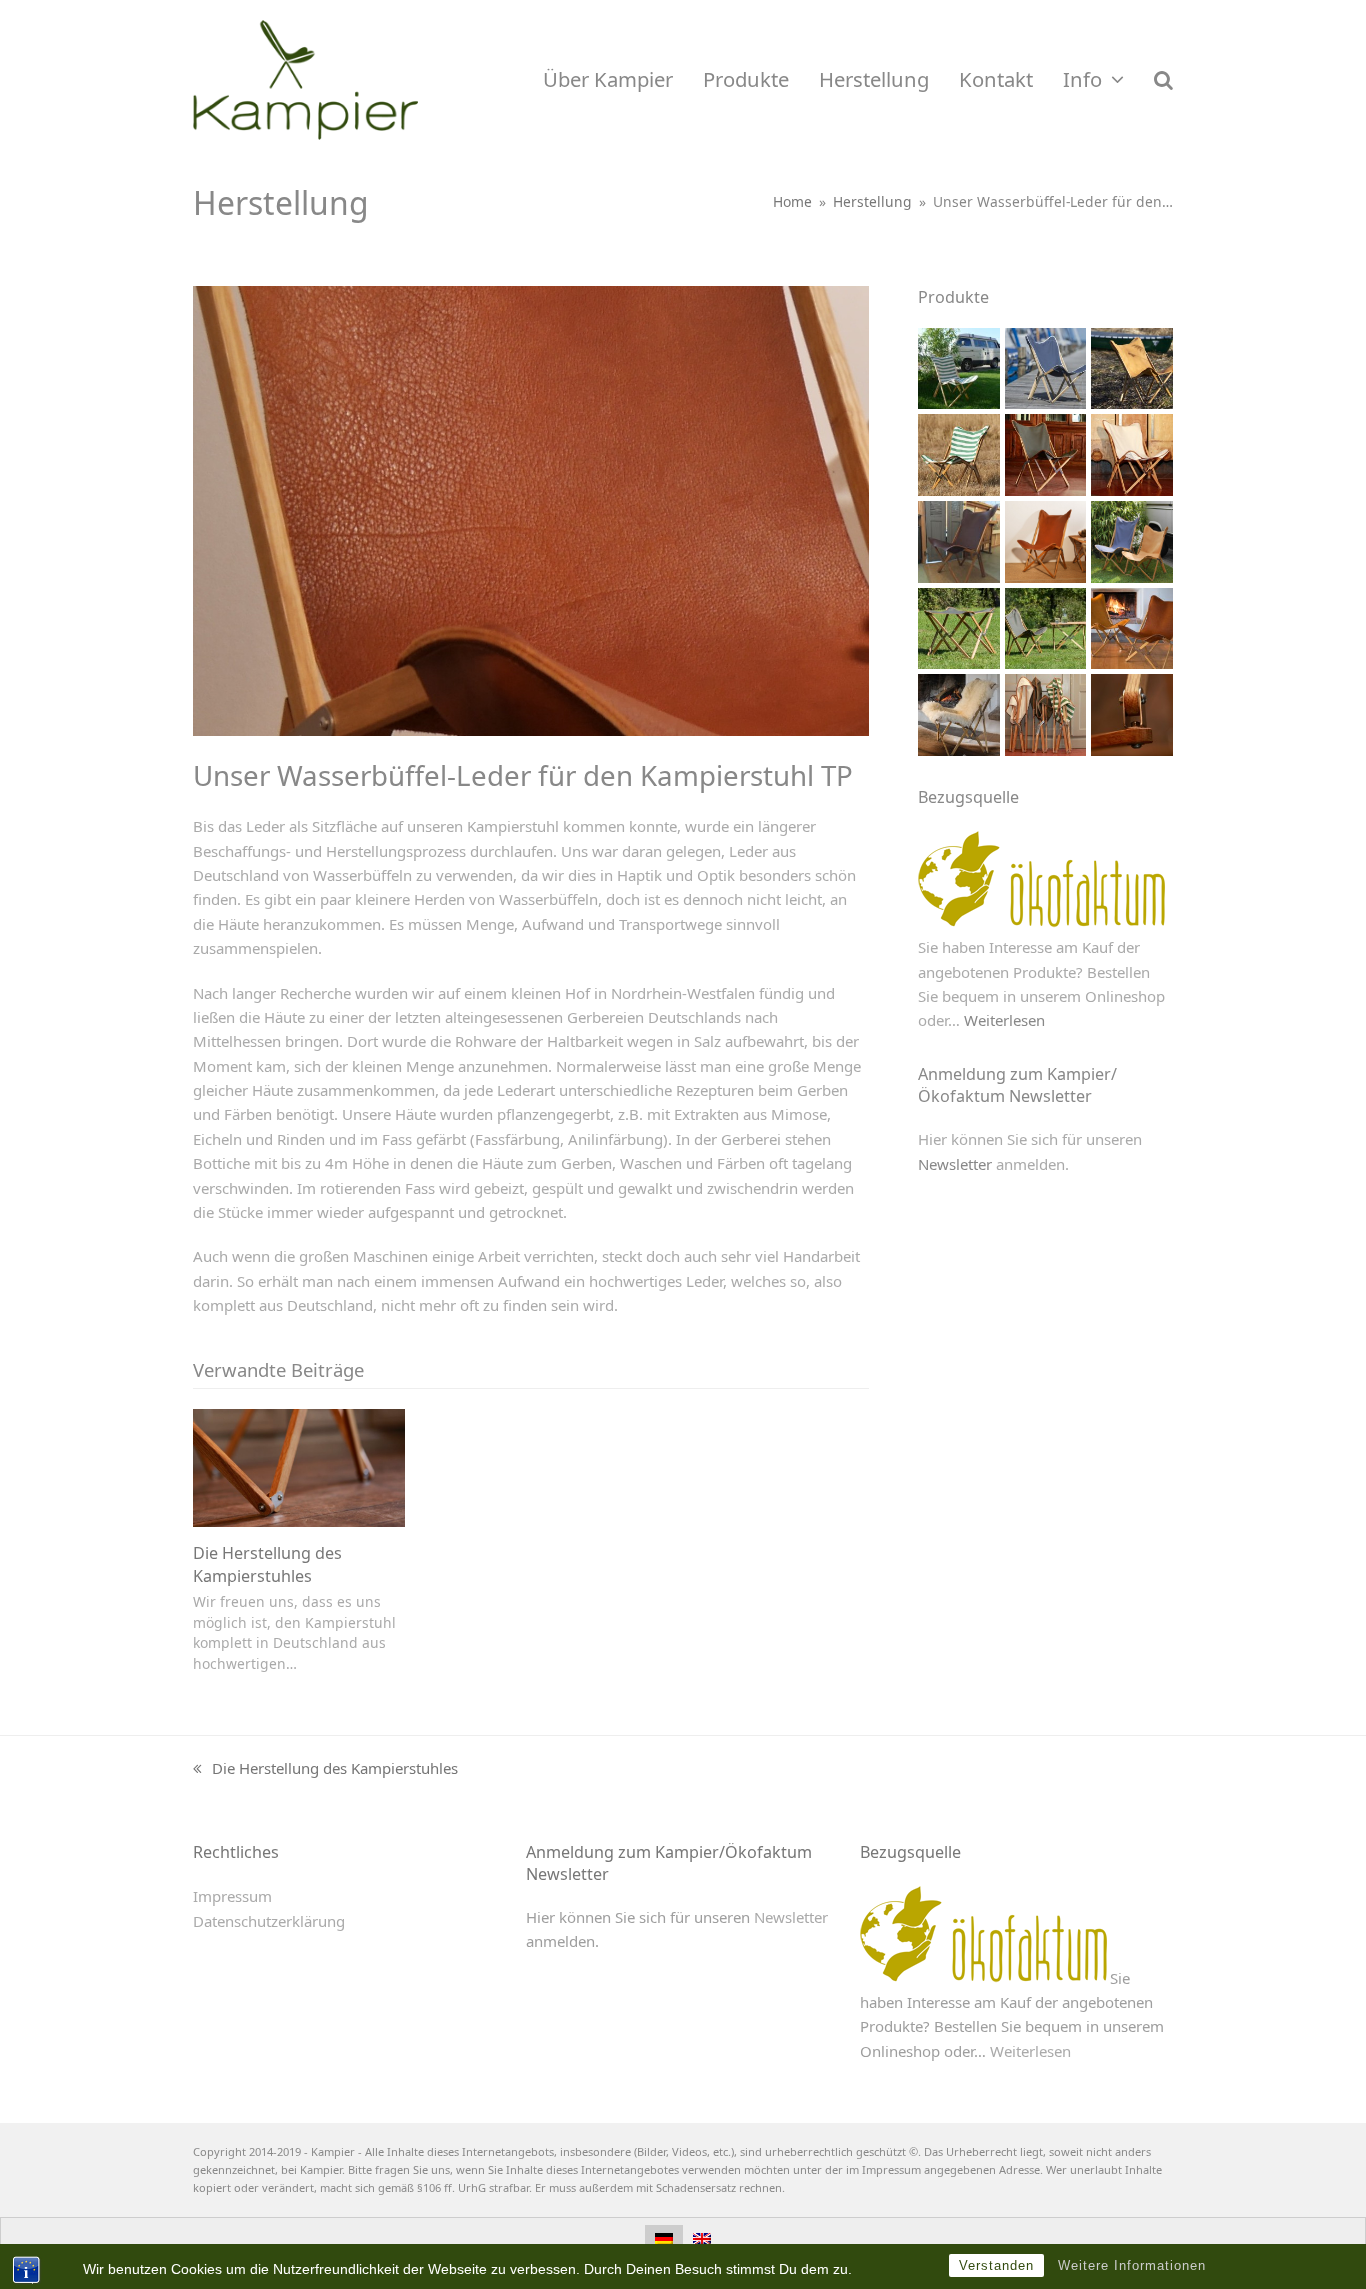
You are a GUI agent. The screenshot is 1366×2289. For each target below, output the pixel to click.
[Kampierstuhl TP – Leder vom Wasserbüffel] (1046, 540)
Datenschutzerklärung (269, 1921)
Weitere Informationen (1132, 2265)
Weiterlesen (1004, 1020)
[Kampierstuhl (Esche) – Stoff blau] (1046, 367)
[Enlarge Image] (531, 509)
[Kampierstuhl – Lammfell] (959, 713)
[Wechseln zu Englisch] (702, 2238)
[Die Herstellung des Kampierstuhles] (299, 1466)
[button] (1163, 80)
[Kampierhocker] (959, 626)
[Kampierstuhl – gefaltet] (1046, 713)
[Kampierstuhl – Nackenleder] (1132, 626)
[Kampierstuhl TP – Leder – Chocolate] (959, 540)
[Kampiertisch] (1046, 626)
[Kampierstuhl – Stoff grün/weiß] (959, 453)
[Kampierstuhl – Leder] (1132, 367)
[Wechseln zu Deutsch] (664, 2238)
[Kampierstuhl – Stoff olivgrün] (1046, 453)
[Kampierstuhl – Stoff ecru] (1132, 453)
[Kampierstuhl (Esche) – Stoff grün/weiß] (959, 367)
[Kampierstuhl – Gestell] (1132, 713)
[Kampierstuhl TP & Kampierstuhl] (1132, 540)
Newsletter (955, 1164)
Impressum (232, 1896)
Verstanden (996, 2265)
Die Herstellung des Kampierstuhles (267, 1564)
